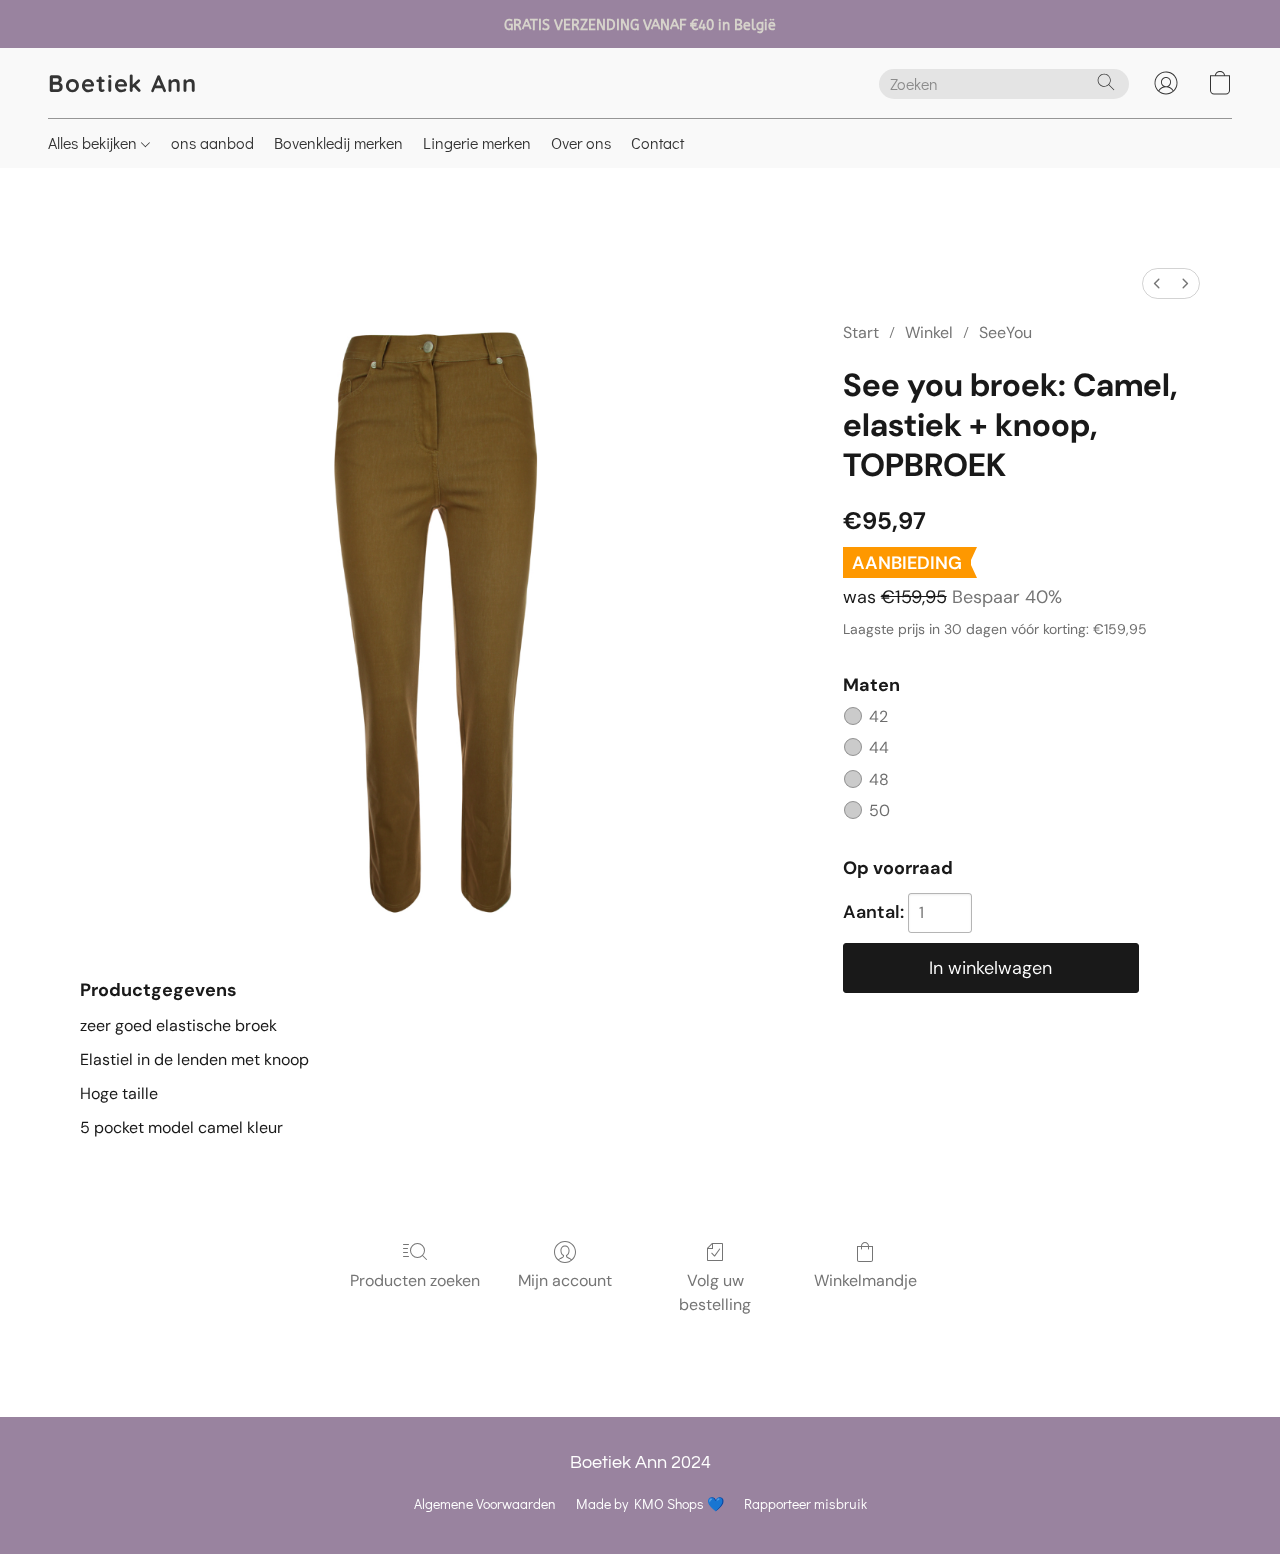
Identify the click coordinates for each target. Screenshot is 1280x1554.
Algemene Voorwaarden (485, 1503)
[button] (122, 83)
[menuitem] (1157, 283)
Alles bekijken (94, 142)
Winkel (929, 332)
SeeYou (1005, 332)
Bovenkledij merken (338, 142)
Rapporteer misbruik (805, 1503)
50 (879, 810)
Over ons (581, 142)
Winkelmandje (865, 1280)
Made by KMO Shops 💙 (650, 1503)
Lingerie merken (477, 142)
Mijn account (565, 1280)
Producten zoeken (415, 1280)
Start (861, 332)
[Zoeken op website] (1106, 82)
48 (879, 779)
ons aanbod (212, 142)
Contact (657, 142)
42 (878, 716)
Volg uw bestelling (715, 1292)
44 (879, 747)
